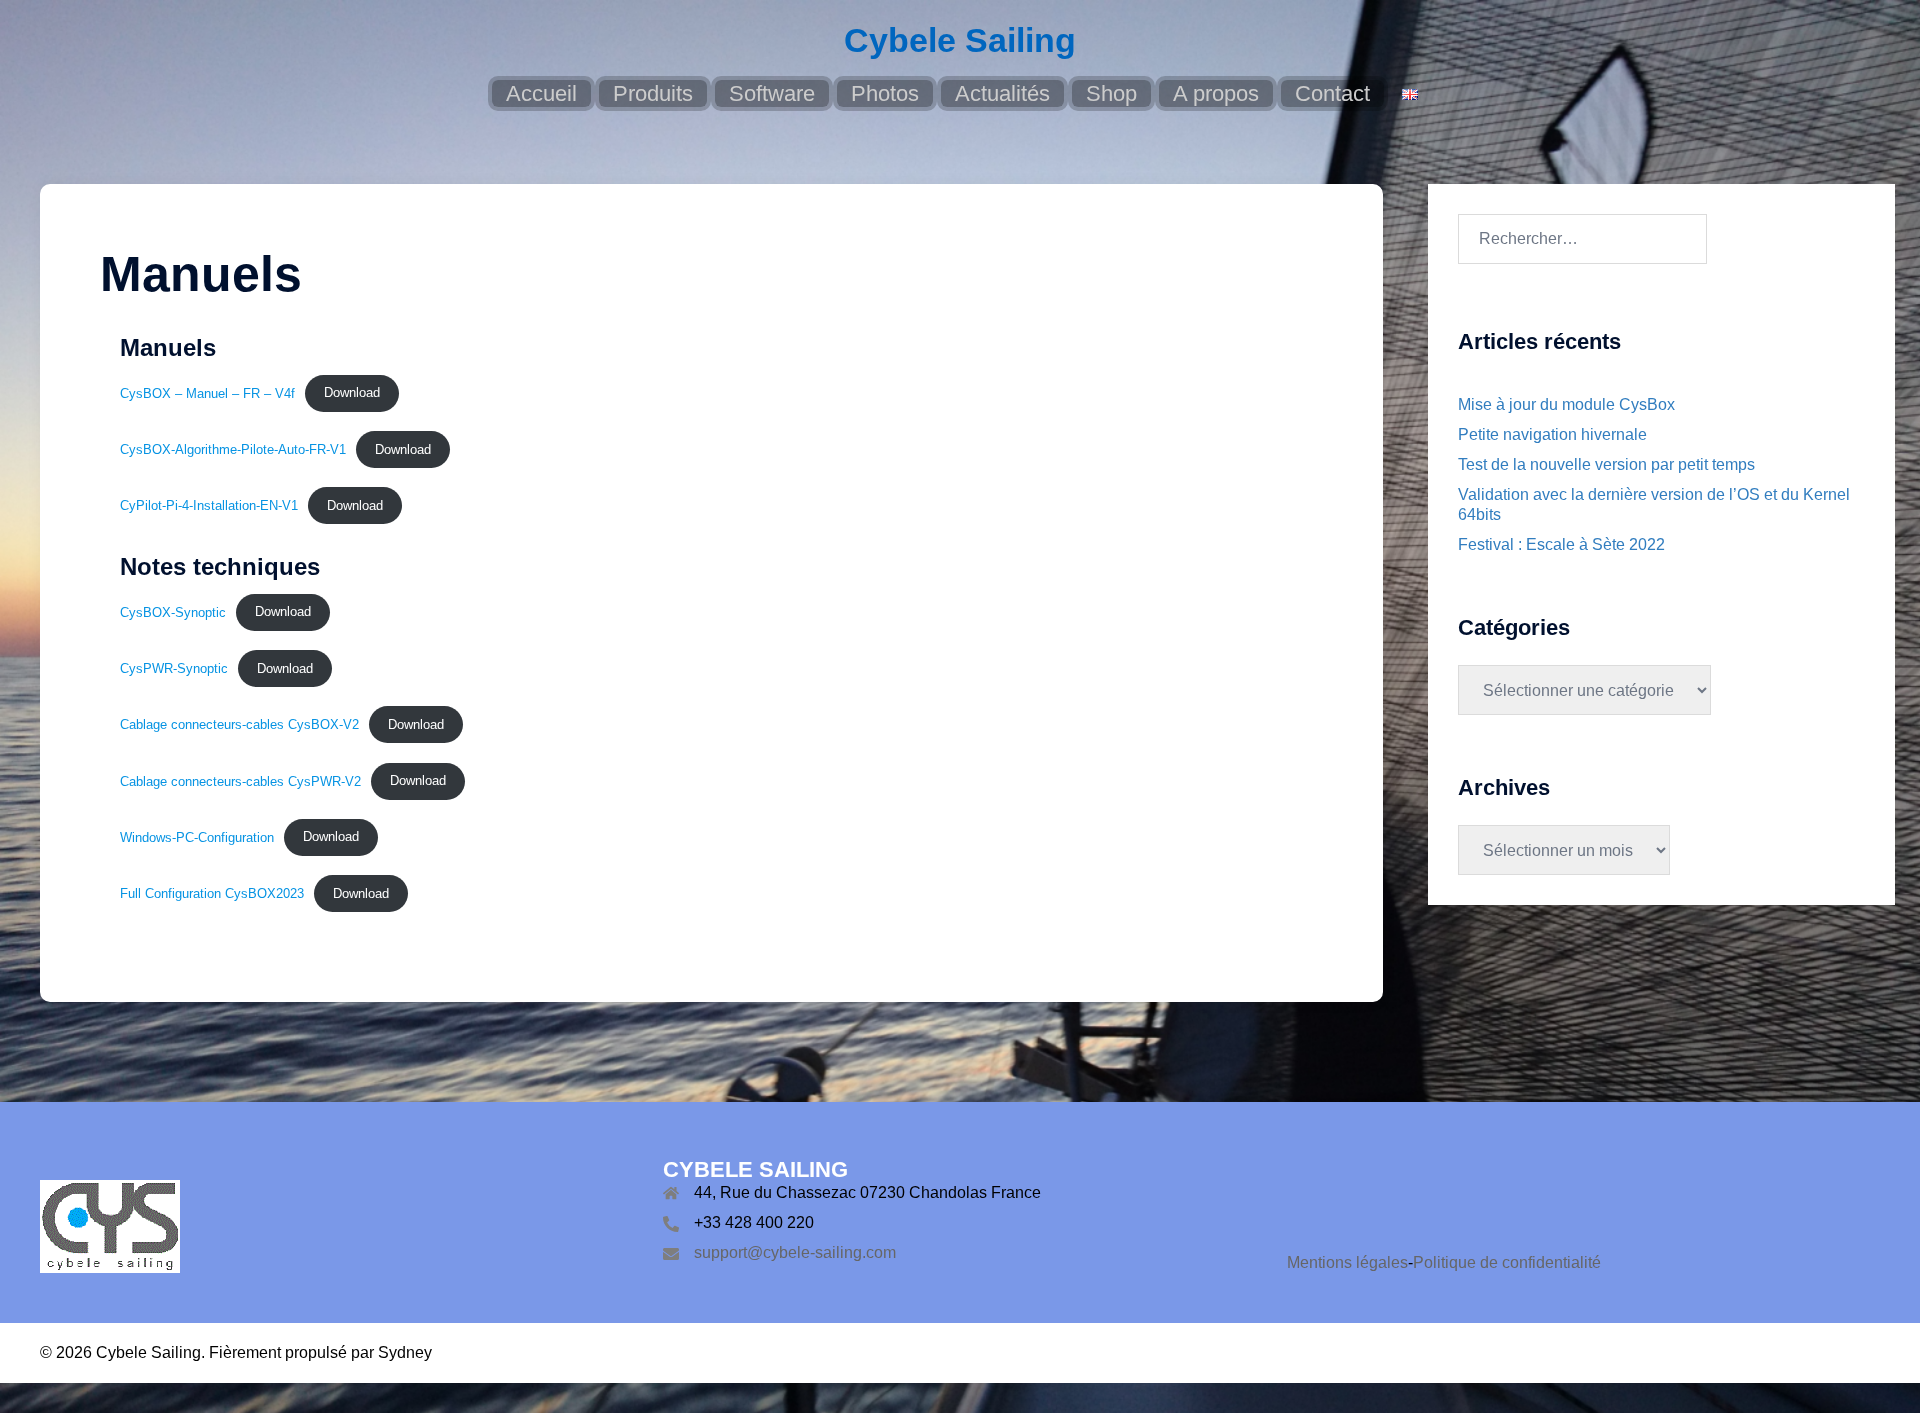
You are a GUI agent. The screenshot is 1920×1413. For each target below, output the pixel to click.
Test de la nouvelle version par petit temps (1606, 464)
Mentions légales (1347, 1262)
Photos (885, 93)
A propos (1216, 93)
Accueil (541, 93)
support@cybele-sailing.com (795, 1252)
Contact (1332, 93)
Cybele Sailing (960, 40)
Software (772, 93)
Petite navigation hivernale (1552, 434)
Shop (1111, 93)
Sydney (405, 1352)
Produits (653, 93)
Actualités (1002, 93)
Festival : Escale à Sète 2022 (1561, 544)
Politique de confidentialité (1507, 1262)
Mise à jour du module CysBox (1566, 404)
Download (352, 392)
